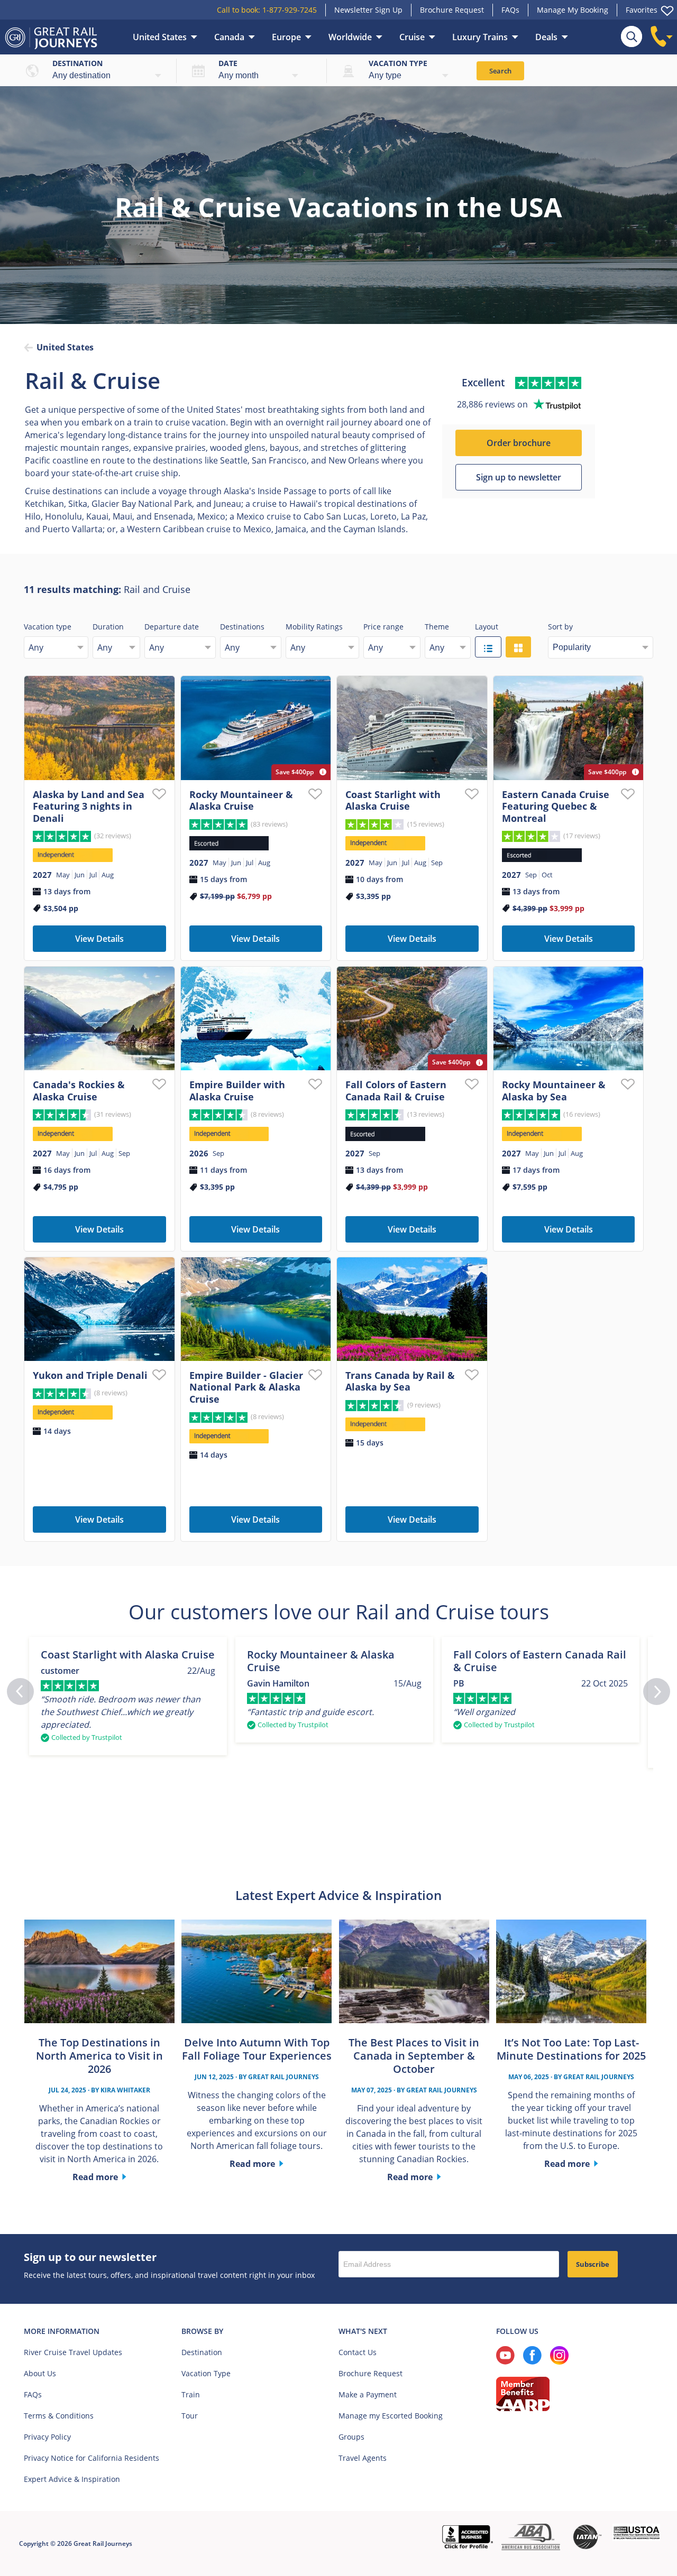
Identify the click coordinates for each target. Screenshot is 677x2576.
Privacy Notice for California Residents (92, 2458)
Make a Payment (368, 2394)
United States (160, 37)
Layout (487, 627)
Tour (190, 2416)
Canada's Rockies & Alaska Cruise (79, 1091)
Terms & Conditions (59, 2416)
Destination (77, 63)
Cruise (412, 37)
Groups (351, 2437)
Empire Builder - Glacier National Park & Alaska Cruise (246, 1387)
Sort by (560, 627)
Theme (437, 627)
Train (191, 2394)
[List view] (488, 647)
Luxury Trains (480, 37)
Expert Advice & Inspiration (72, 2479)
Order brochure (519, 443)
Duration (108, 627)
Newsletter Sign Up (368, 10)
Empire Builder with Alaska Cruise (237, 1091)
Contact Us (358, 2352)
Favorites (642, 10)
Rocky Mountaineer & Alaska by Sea (554, 1091)
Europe (286, 37)
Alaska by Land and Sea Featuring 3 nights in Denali (89, 806)
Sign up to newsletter (519, 477)
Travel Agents (363, 2458)
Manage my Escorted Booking (391, 2416)
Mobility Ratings (314, 627)
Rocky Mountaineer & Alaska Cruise (241, 800)
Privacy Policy (47, 2437)
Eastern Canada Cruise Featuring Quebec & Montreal (556, 806)
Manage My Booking (573, 10)
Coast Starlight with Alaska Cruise (393, 800)
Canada (229, 37)
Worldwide (350, 37)
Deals (546, 37)
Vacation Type (206, 2373)
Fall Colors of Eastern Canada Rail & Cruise (396, 1091)
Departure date (172, 627)
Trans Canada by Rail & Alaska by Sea (400, 1381)
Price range (383, 627)
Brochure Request (452, 10)
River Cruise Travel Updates (73, 2352)
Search (500, 71)
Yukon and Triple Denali (90, 1375)
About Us (40, 2373)
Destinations (242, 627)
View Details (99, 939)
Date (228, 63)
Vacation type (398, 63)
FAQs (510, 10)
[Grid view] (518, 647)
